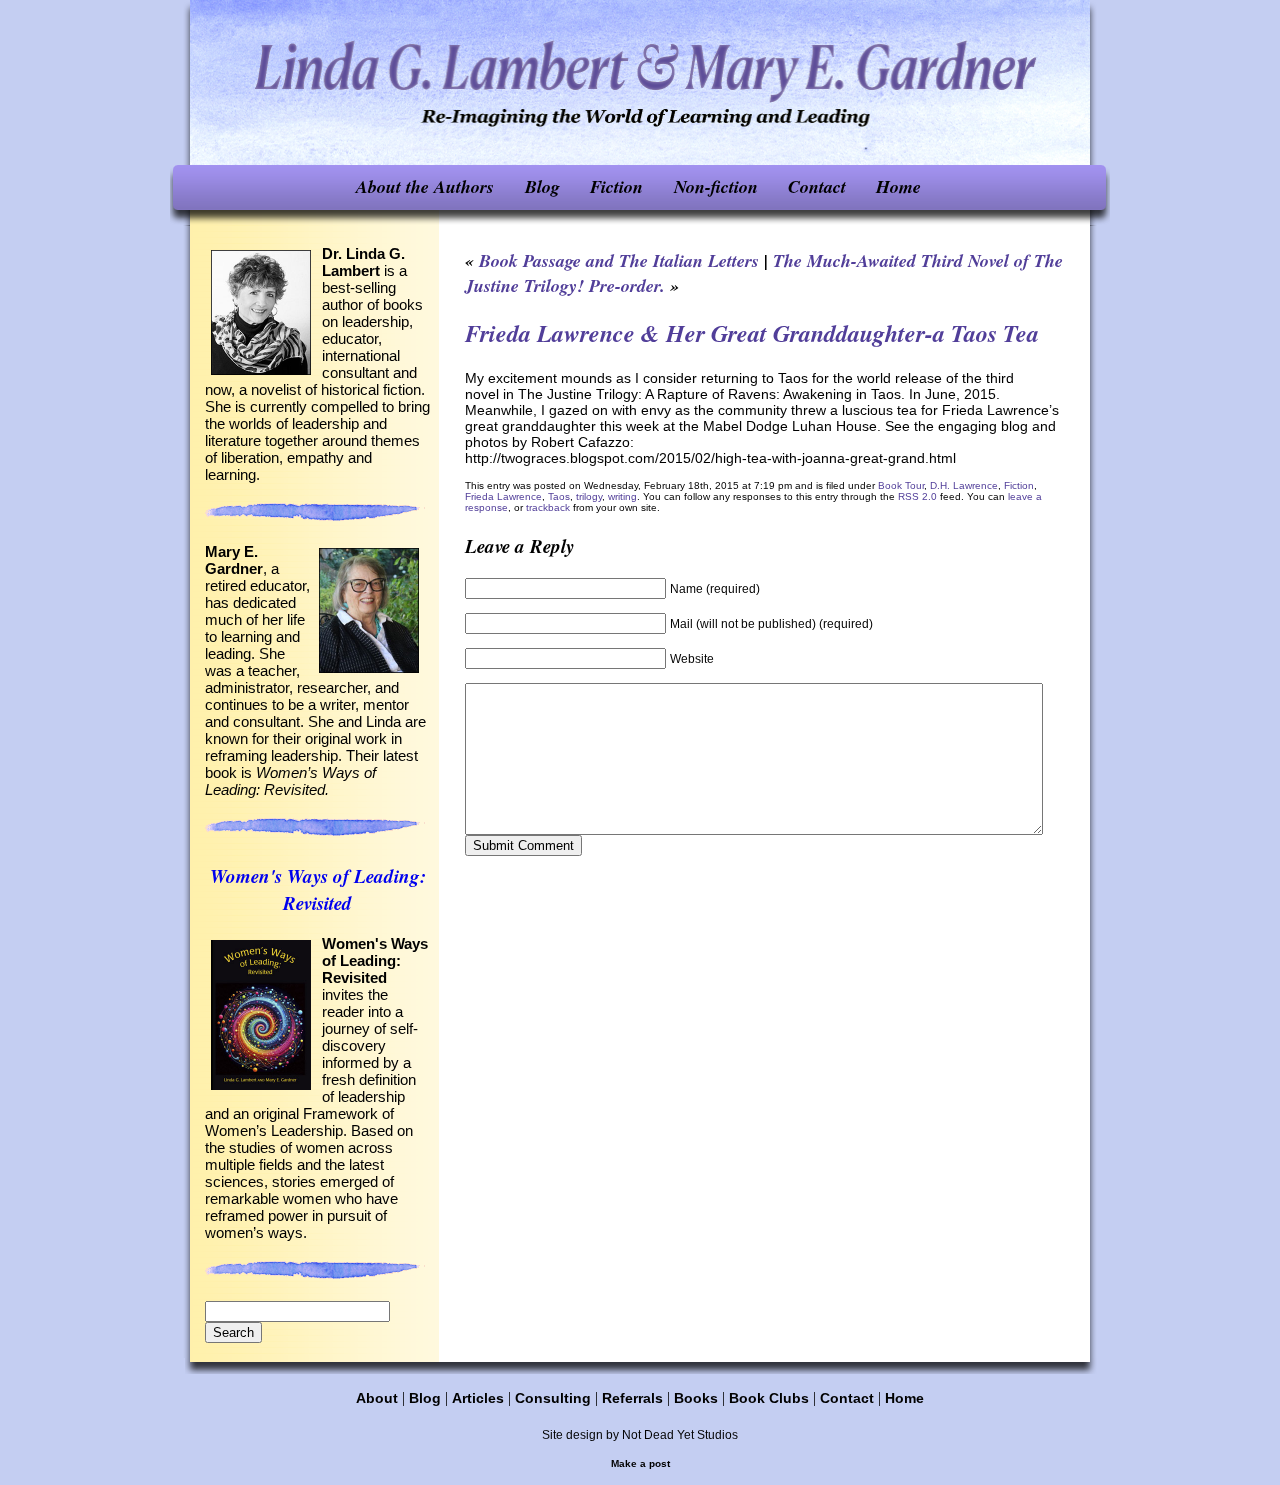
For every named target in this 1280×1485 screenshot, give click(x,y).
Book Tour (901, 485)
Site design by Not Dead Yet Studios (640, 1435)
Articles (478, 1398)
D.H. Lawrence (964, 485)
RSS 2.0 (917, 496)
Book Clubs (769, 1398)
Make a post (640, 1463)
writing (622, 496)
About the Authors (425, 186)
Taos (559, 496)
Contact (817, 186)
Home (898, 186)
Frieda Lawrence (503, 496)
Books (696, 1398)
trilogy (589, 496)
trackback (548, 507)
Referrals (632, 1398)
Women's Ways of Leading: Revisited (318, 889)
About (377, 1398)
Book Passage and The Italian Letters (619, 260)
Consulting (553, 1398)
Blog (542, 186)
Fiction (616, 186)
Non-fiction (716, 186)
